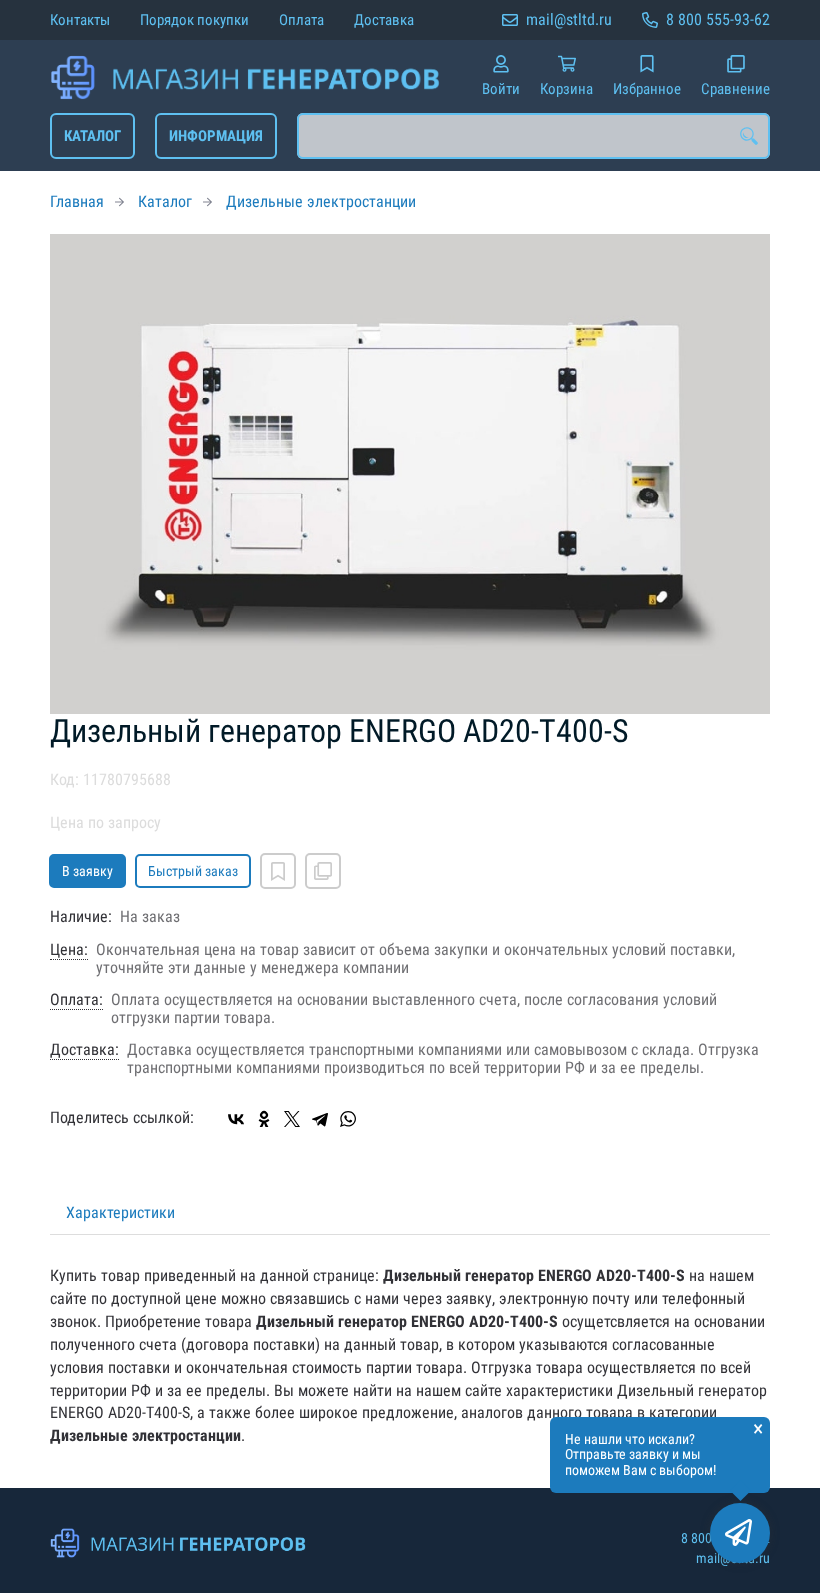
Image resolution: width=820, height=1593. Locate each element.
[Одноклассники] (264, 1119)
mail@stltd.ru (569, 19)
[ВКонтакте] (236, 1119)
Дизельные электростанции (321, 201)
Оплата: (76, 1000)
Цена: (69, 950)
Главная (77, 201)
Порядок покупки (194, 20)
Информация (216, 136)
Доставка (384, 20)
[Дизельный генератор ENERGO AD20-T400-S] (410, 474)
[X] (292, 1119)
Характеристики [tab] (120, 1212)
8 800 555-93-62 (718, 19)
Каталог (92, 136)
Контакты (80, 20)
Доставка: (84, 1050)
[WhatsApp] (348, 1119)
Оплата (301, 20)
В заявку (87, 871)
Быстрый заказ (193, 871)
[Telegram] (320, 1119)
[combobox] (533, 136)
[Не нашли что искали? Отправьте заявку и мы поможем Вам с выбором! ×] (740, 1533)
